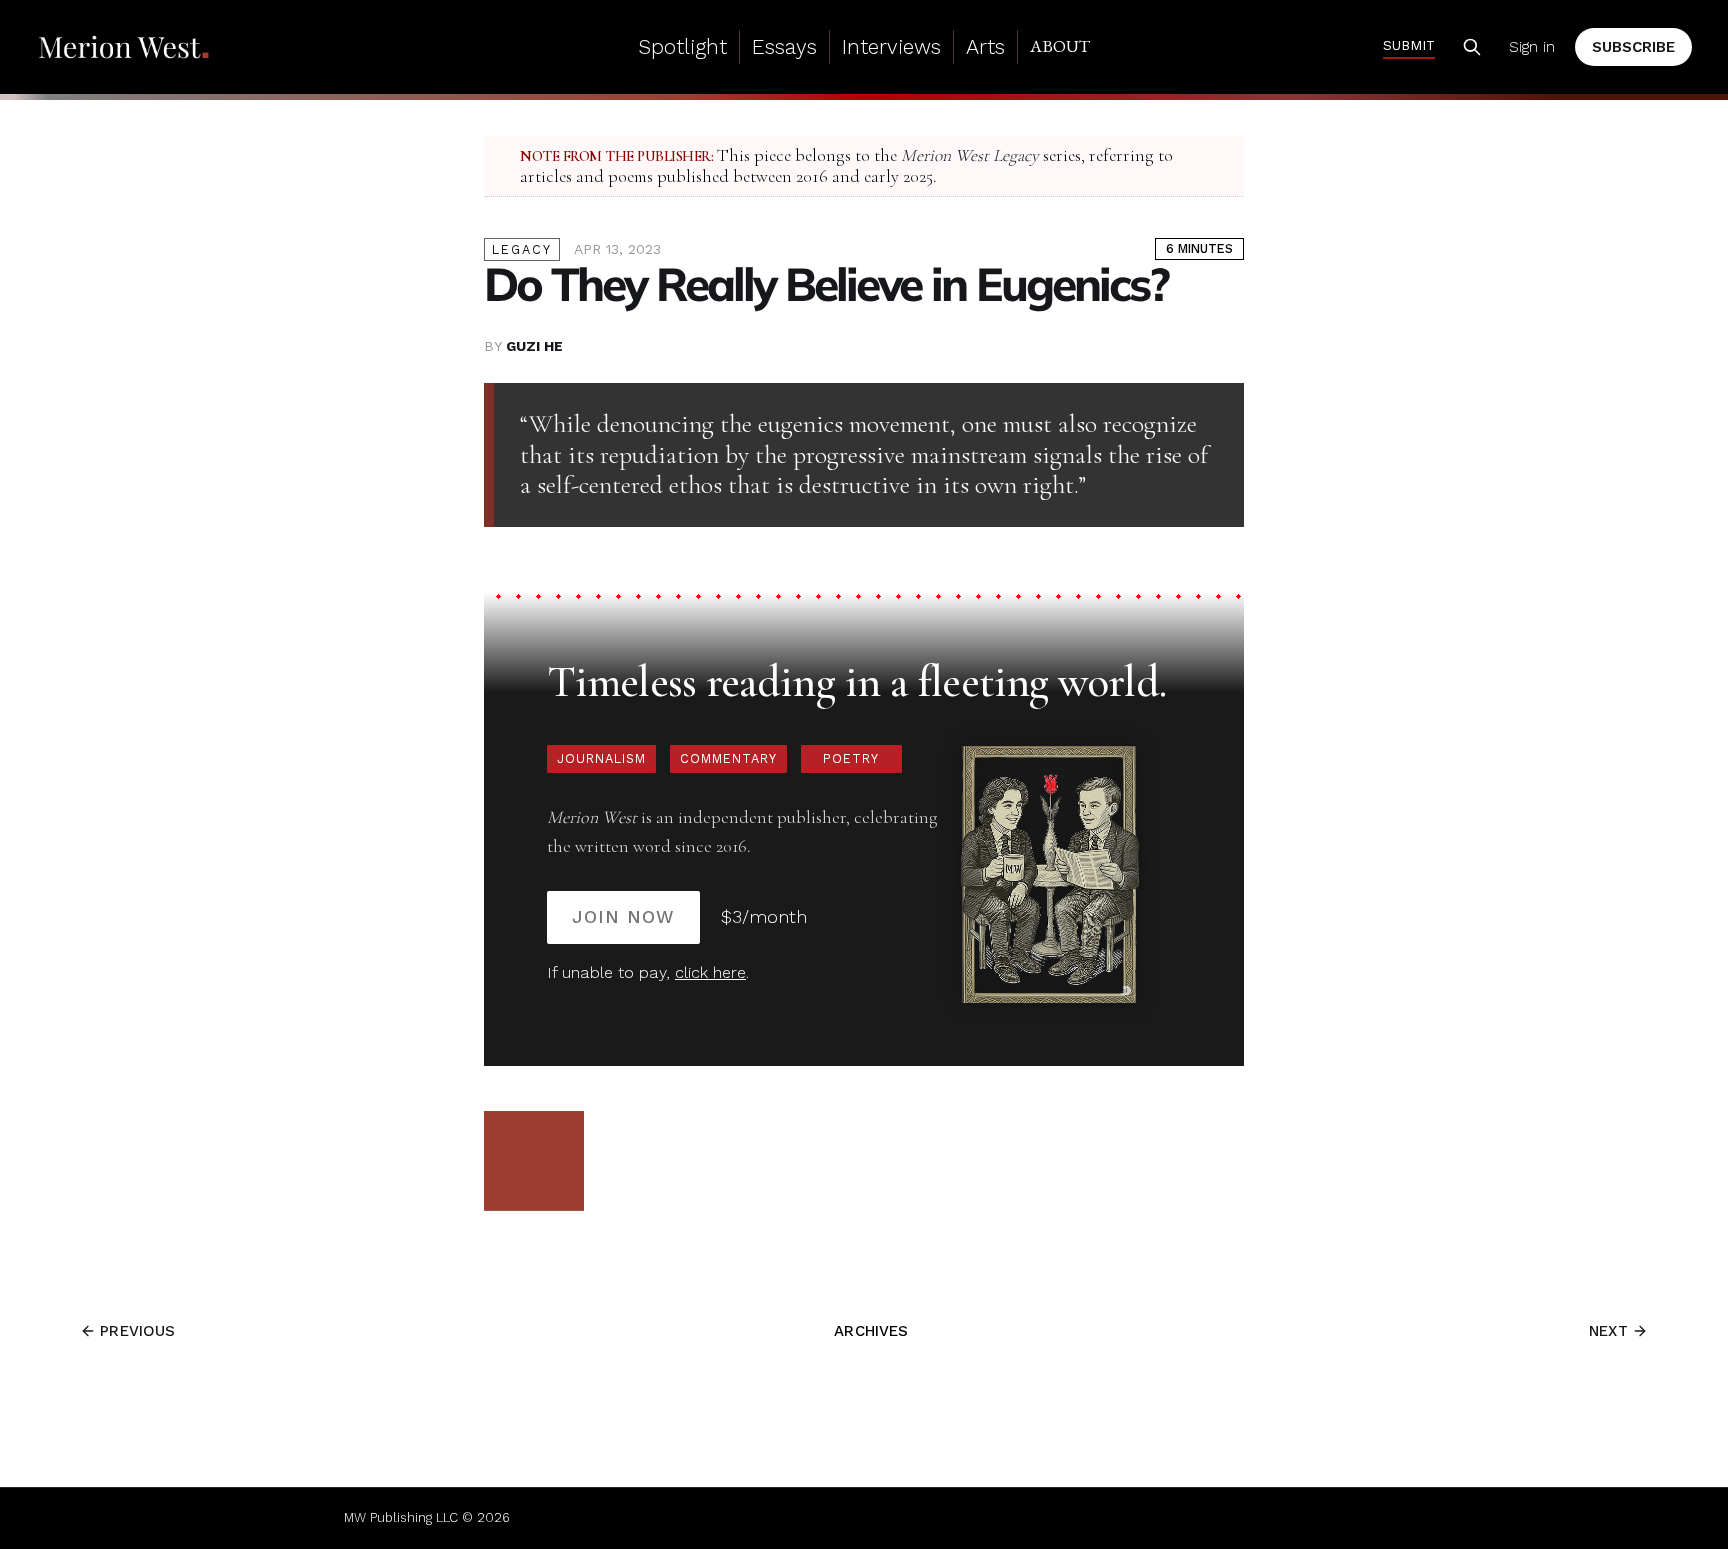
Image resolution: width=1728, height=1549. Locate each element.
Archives (871, 1331)
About (1060, 46)
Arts (985, 46)
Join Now (623, 916)
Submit (1409, 45)
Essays (784, 46)
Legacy (522, 249)
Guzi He (534, 346)
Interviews (891, 46)
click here (710, 972)
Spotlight (682, 46)
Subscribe (1633, 47)
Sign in (1532, 47)
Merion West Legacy (970, 155)
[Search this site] (1472, 47)
